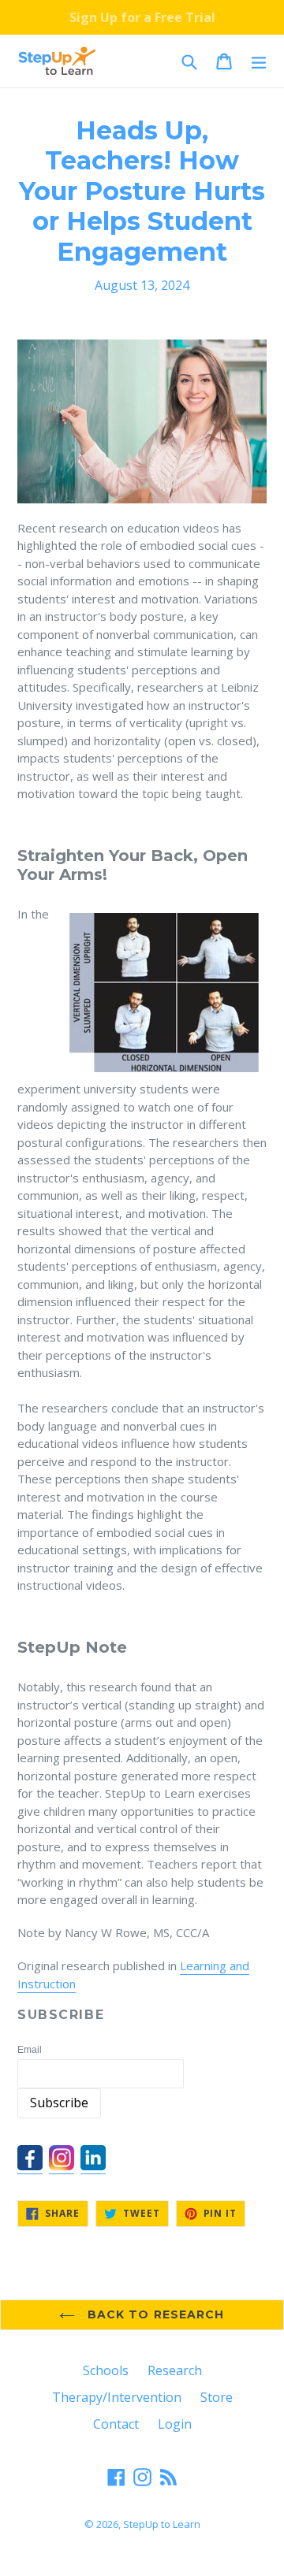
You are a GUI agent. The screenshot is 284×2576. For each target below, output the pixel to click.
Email (30, 2050)
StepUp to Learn (162, 2524)
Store (217, 2397)
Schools (106, 2370)
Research (175, 2370)
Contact (116, 2424)
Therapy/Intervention (117, 2397)
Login (175, 2424)
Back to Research (153, 2314)
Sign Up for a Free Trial (142, 17)
